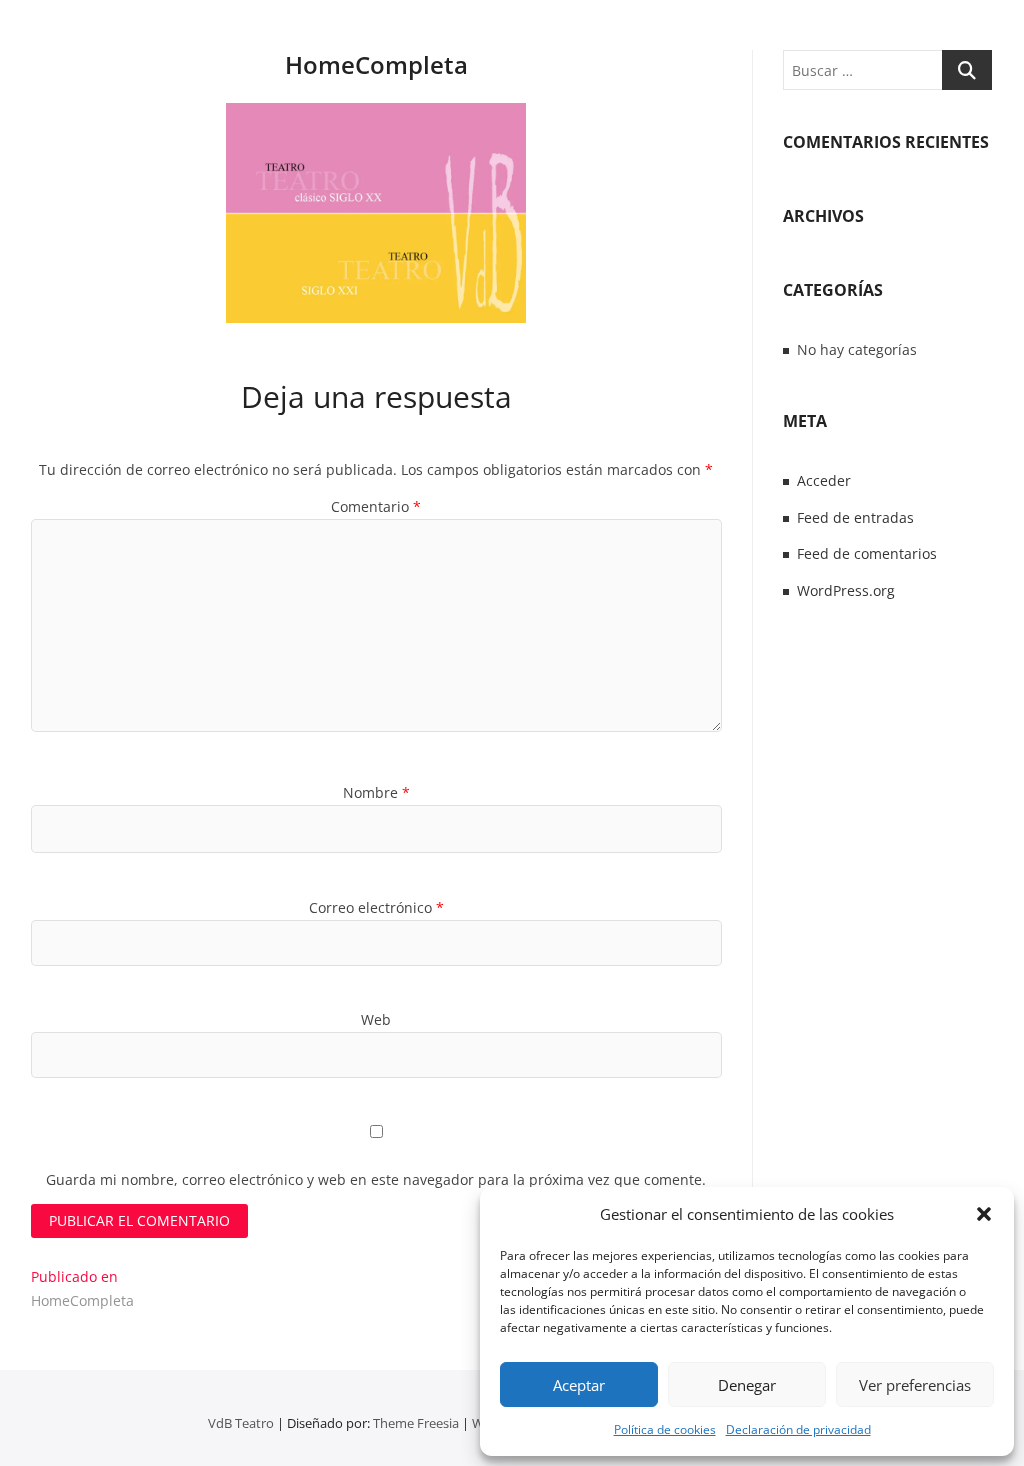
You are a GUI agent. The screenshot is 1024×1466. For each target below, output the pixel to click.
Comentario (376, 506)
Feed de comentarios (867, 553)
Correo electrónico (376, 907)
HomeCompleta (376, 64)
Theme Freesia (416, 1423)
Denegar (747, 1385)
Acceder (824, 480)
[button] (984, 1214)
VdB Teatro (241, 1423)
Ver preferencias (915, 1385)
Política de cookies (665, 1429)
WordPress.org (846, 590)
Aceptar (579, 1385)
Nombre (376, 792)
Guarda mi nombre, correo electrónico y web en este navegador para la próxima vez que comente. (376, 1179)
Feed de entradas (855, 517)
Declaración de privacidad (798, 1429)
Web (376, 1019)
